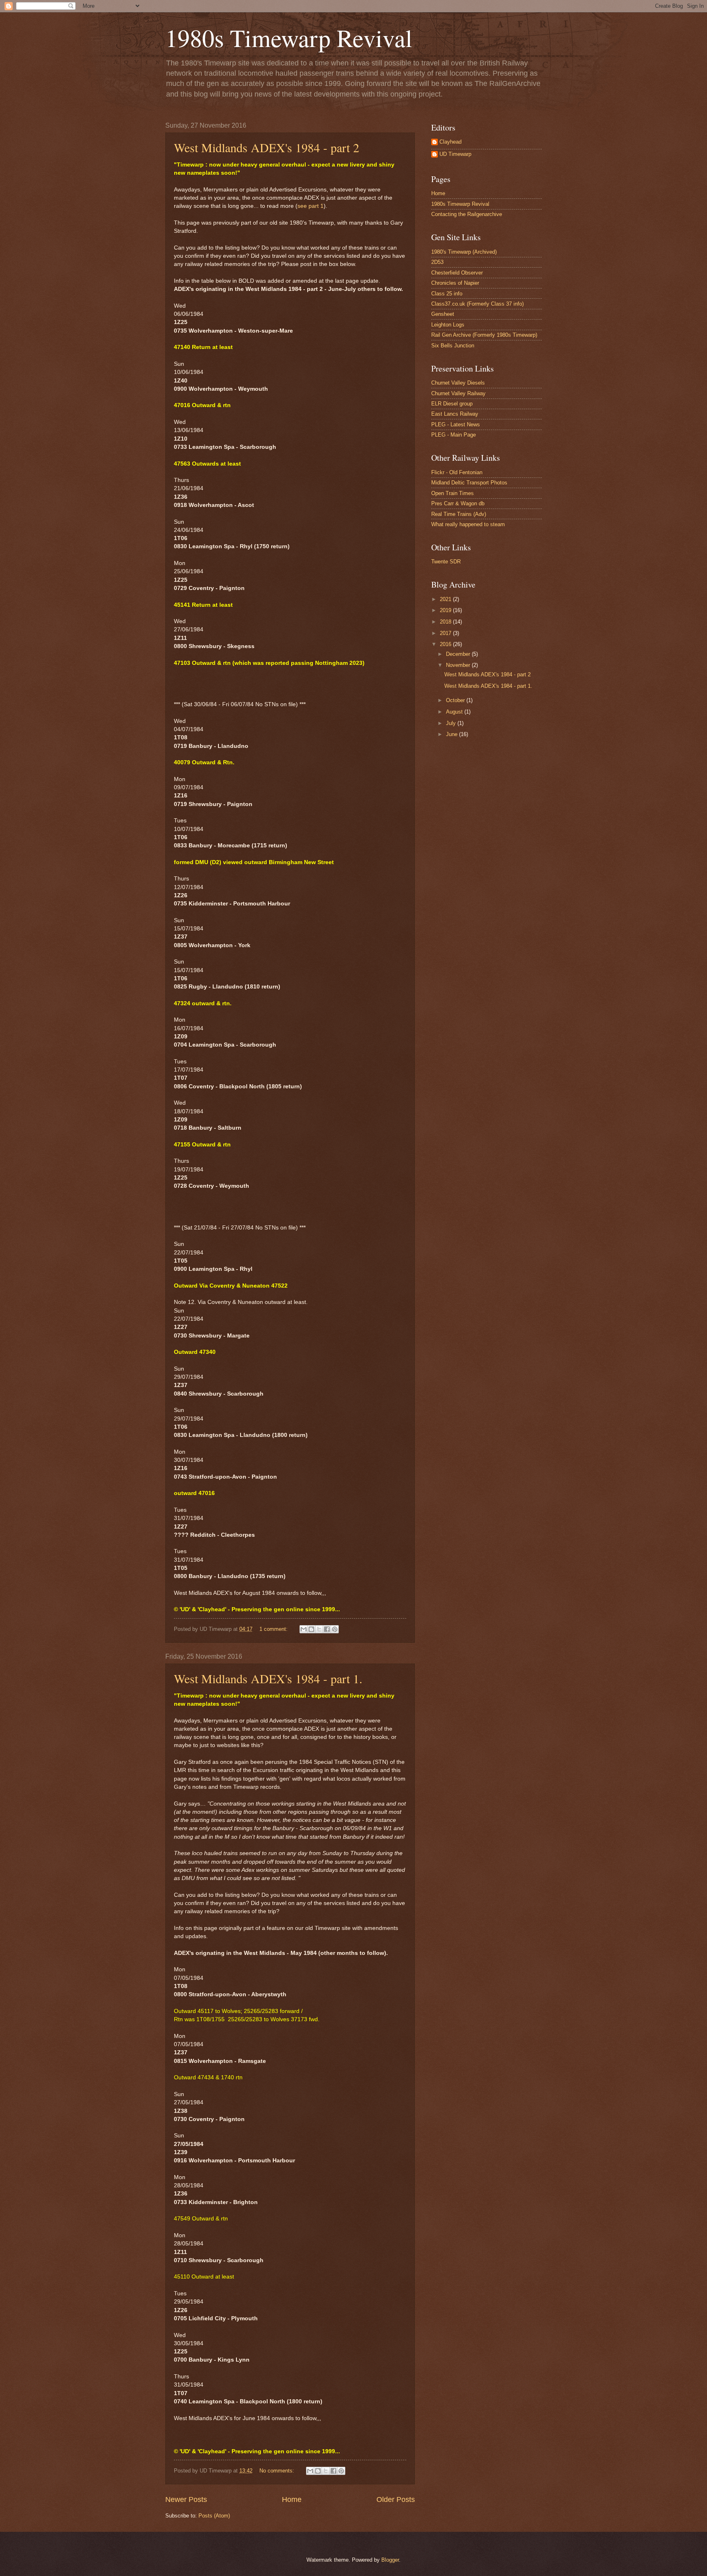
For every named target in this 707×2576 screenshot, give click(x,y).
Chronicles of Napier (455, 283)
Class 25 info (447, 294)
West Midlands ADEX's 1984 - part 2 (267, 147)
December (459, 654)
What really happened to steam (468, 524)
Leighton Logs (448, 325)
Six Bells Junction (453, 346)
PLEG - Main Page (454, 435)
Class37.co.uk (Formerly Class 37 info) (477, 304)
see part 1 (311, 206)
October (456, 700)
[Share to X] (319, 1629)
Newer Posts (186, 2499)
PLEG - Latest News (456, 424)
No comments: (278, 2471)
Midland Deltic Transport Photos (469, 483)
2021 (446, 599)
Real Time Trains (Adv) (459, 514)
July (452, 723)
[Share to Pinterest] (335, 1629)
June (453, 734)
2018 (446, 622)
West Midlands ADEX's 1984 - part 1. (268, 1678)
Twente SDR (446, 562)
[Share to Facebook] (327, 1629)
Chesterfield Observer (457, 273)
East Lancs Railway (455, 414)
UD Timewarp (455, 154)
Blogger (390, 2560)
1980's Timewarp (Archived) (464, 252)
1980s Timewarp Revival (289, 38)
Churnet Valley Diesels (458, 383)
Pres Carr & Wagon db (458, 503)
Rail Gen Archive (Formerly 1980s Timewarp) (484, 335)
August (455, 712)
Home (292, 2499)
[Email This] (304, 1629)
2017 (446, 633)
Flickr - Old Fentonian (457, 472)
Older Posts (396, 2499)
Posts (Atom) (214, 2516)
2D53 (437, 262)
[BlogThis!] (311, 1629)
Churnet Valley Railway (458, 393)
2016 (446, 644)
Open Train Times (453, 493)
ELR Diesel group (452, 404)
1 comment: (274, 1629)
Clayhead (450, 142)
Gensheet (443, 314)
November (459, 665)
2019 (446, 610)
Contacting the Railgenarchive (467, 214)
